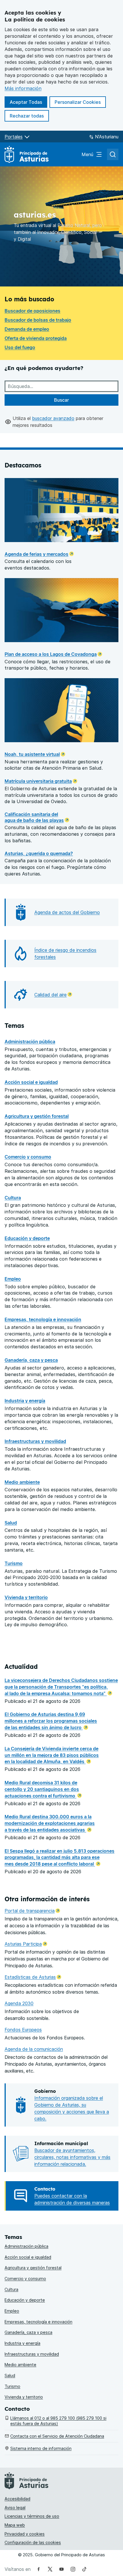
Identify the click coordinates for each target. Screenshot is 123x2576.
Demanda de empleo (27, 329)
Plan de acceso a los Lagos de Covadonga (51, 654)
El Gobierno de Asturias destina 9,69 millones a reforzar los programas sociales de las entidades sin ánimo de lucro (51, 1721)
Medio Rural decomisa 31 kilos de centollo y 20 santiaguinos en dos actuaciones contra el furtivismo (42, 1789)
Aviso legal (15, 2508)
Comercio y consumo (28, 1157)
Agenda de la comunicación (34, 2049)
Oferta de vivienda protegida (36, 338)
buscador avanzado (53, 418)
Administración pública (30, 1042)
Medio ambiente (22, 1482)
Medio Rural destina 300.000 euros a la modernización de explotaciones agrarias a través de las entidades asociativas (50, 1823)
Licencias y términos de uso (32, 2516)
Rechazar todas (29, 116)
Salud (11, 1523)
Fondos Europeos (23, 2030)
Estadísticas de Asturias (33, 1977)
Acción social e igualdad (31, 1082)
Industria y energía (25, 1401)
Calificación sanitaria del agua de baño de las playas (34, 817)
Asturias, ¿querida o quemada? (39, 853)
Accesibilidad (17, 2499)
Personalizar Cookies (78, 102)
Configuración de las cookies (33, 2542)
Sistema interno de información (41, 2448)
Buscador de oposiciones (32, 311)
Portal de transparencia (32, 1911)
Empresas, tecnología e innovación (43, 1319)
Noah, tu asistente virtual (32, 754)
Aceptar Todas (28, 102)
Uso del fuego (20, 347)
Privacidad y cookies (25, 2534)
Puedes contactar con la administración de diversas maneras (72, 2199)
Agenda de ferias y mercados (36, 554)
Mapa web (15, 2525)
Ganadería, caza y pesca (31, 1360)
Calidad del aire (53, 995)
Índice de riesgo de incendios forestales (65, 953)
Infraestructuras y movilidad (35, 1441)
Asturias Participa (26, 1944)
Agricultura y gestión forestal (37, 1116)
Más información (23, 88)
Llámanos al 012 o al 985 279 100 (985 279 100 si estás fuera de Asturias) (58, 2421)
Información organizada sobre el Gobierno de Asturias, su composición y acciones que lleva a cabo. (72, 2108)
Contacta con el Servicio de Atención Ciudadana (57, 2436)
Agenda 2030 (19, 2003)
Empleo (13, 1279)
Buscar (61, 400)
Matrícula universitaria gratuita (38, 781)
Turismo (14, 1563)
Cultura (13, 1198)
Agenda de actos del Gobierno (67, 912)
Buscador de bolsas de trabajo (38, 320)
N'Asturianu (107, 137)
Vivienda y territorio (26, 1597)
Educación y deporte (27, 1238)
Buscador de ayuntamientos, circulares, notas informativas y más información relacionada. (72, 2157)
